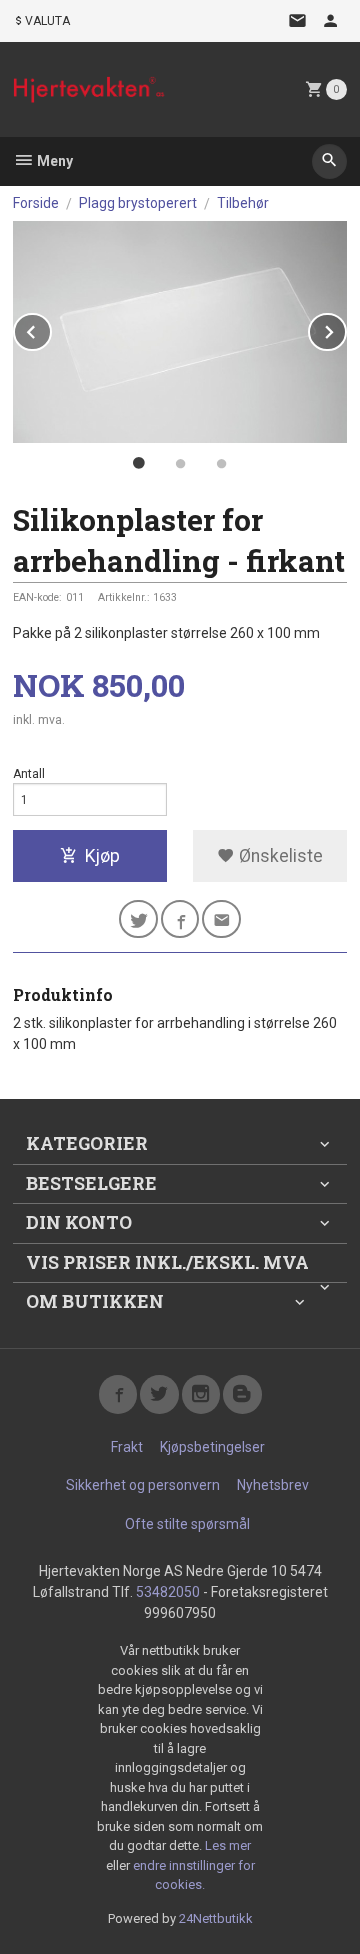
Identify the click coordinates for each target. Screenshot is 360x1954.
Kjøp (102, 856)
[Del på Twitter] (138, 919)
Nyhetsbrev (273, 1485)
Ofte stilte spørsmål (187, 1524)
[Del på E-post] (221, 919)
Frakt (127, 1447)
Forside (36, 203)
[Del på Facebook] (180, 919)
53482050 (168, 1592)
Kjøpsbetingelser (212, 1447)
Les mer (228, 1845)
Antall (29, 774)
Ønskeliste (279, 856)
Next (346, 328)
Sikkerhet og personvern (143, 1485)
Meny (53, 161)
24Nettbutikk (216, 1918)
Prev (51, 328)
